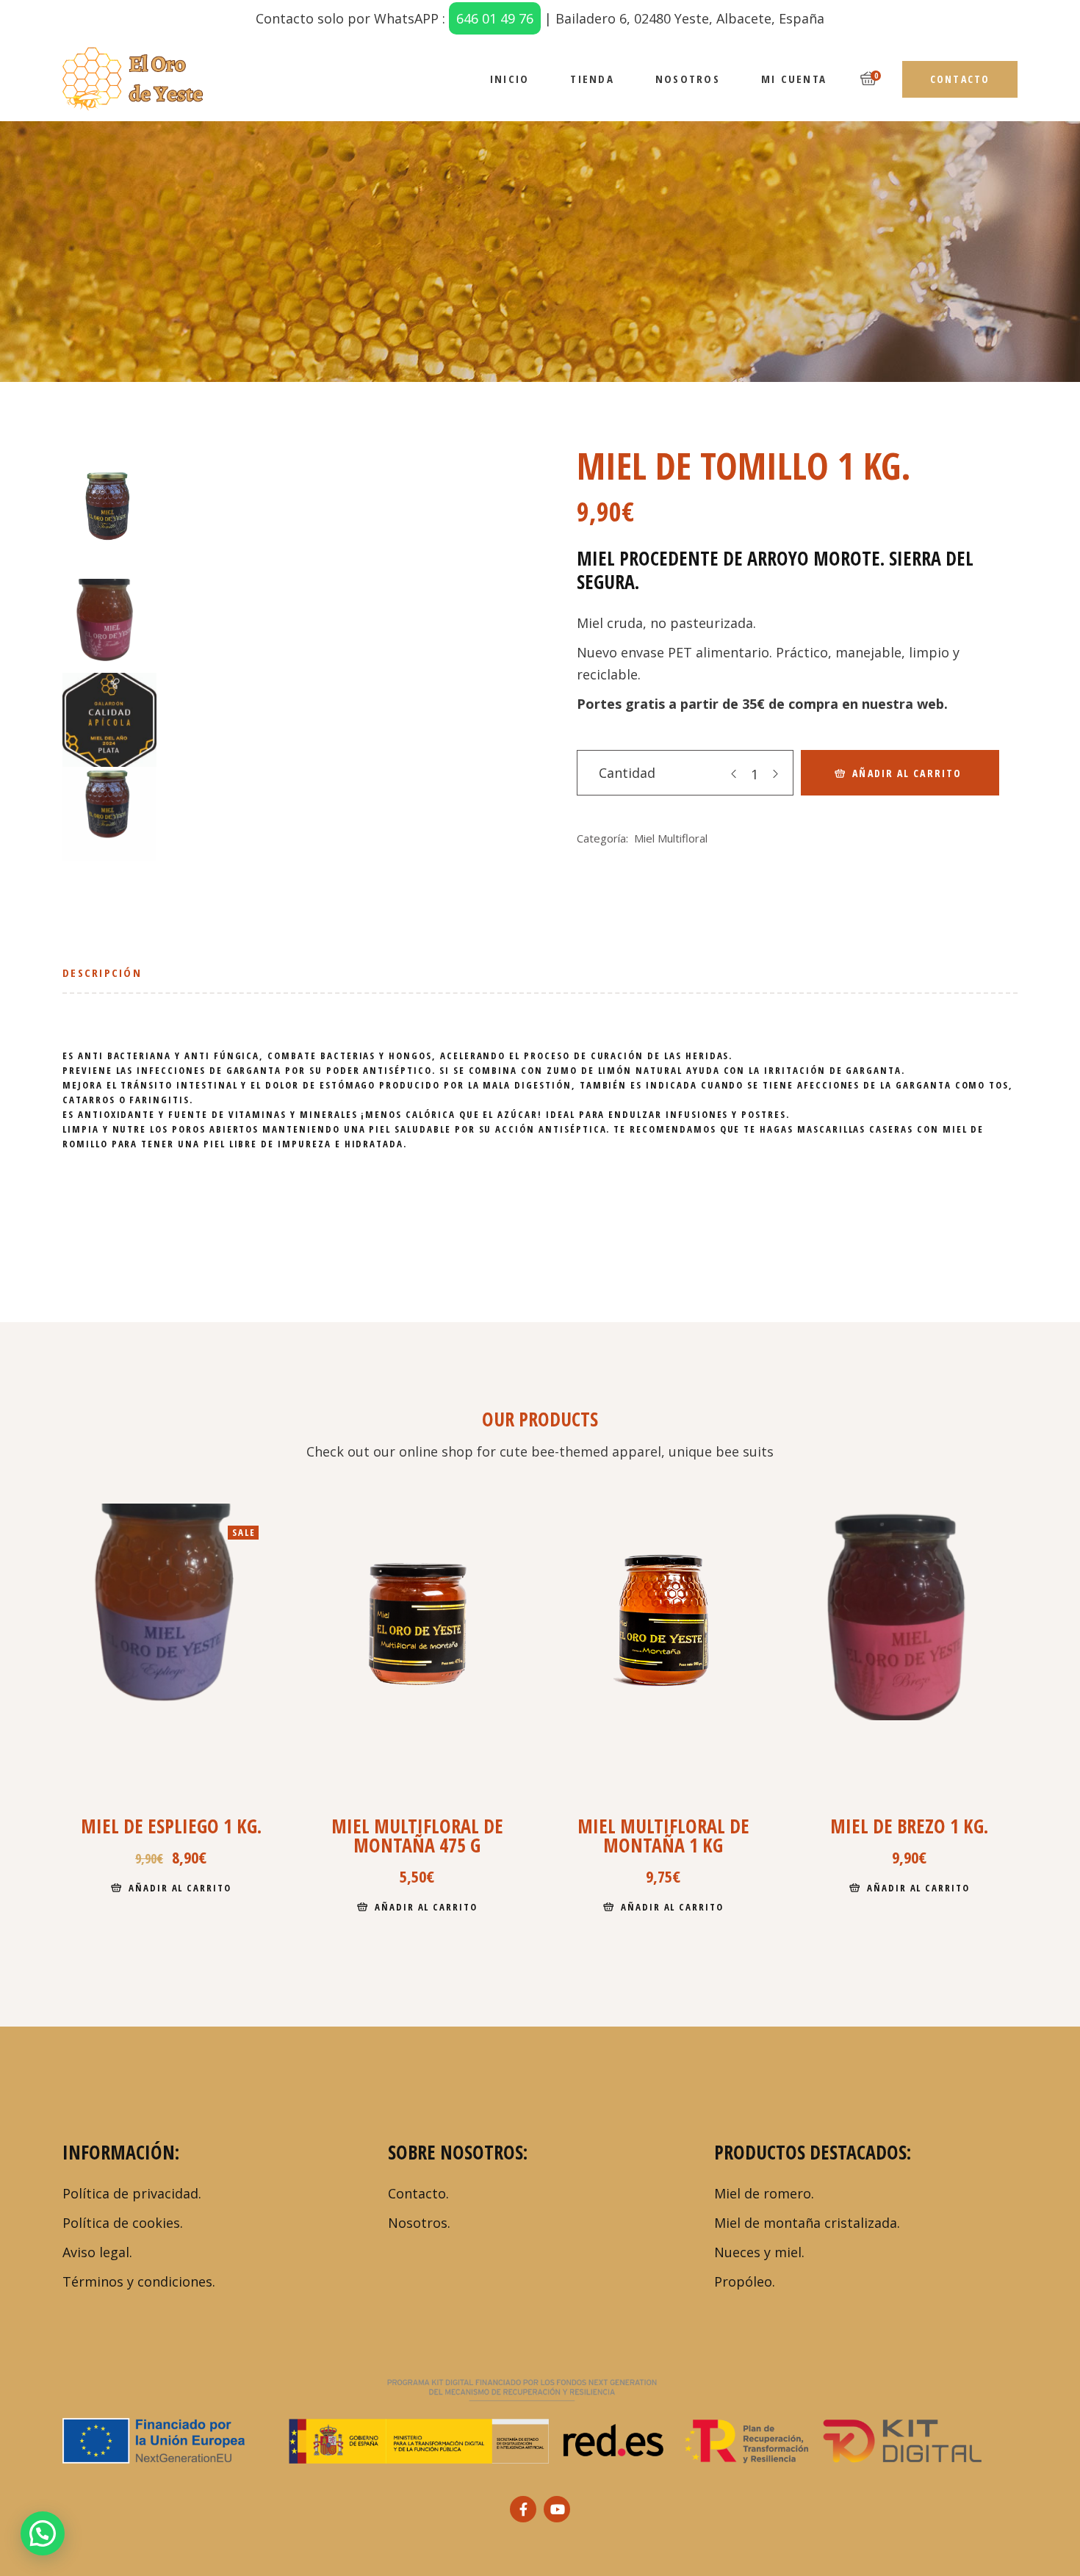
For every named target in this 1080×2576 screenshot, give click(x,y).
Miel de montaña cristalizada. (807, 2223)
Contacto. (418, 2193)
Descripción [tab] (102, 973)
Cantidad (627, 773)
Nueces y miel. (759, 2252)
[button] (43, 2533)
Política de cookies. (123, 2223)
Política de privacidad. (132, 2193)
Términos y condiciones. (139, 2281)
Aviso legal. (97, 2252)
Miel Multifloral (671, 838)
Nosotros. (419, 2223)
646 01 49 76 (495, 18)
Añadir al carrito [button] (180, 1888)
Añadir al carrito (907, 773)
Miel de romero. (764, 2193)
